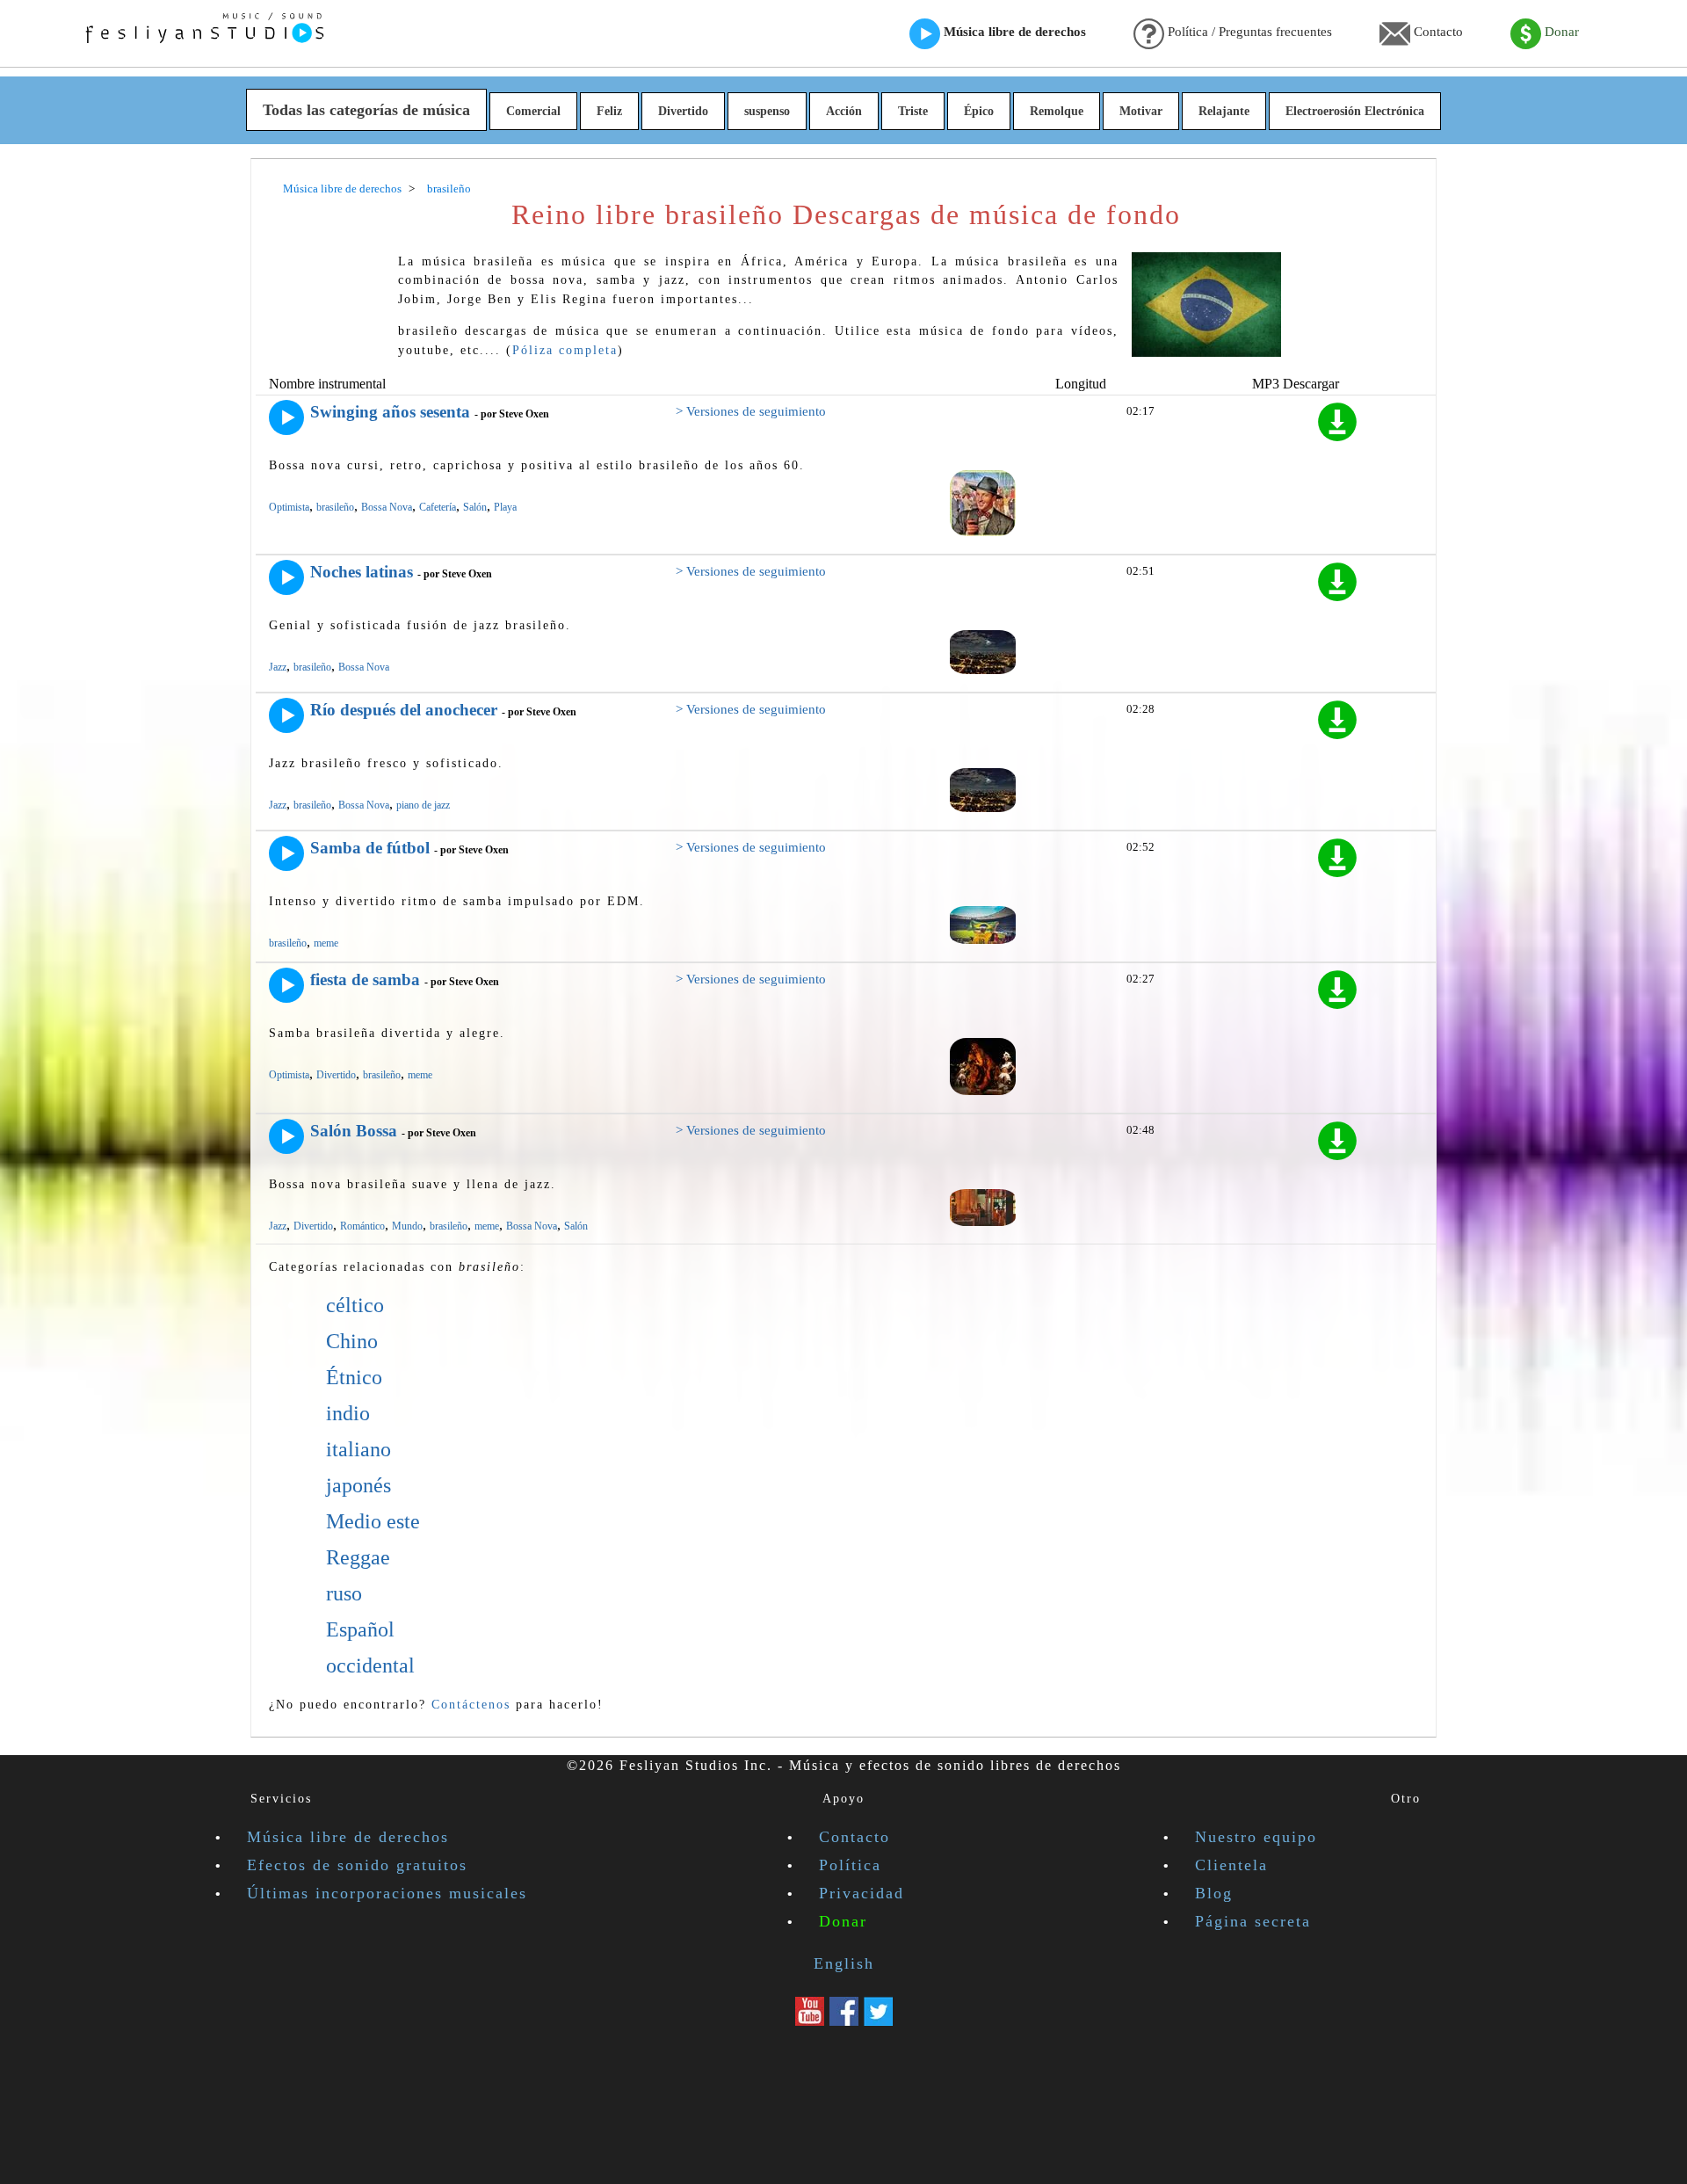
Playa (505, 507)
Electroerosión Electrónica (1355, 111)
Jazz (278, 667)
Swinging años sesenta (390, 412)
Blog (1214, 1893)
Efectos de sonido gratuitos (357, 1865)
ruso (344, 1593)
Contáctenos (471, 1704)
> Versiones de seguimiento (751, 411)
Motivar (1141, 111)
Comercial (533, 111)
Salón (475, 507)
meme (326, 943)
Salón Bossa (354, 1131)
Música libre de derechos (1013, 32)
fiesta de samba (365, 980)
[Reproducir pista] (286, 417)
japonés (358, 1485)
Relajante (1224, 111)
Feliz (609, 111)
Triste (913, 111)
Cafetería (438, 507)
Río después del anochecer (404, 710)
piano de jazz (423, 805)
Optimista (289, 507)
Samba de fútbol (370, 848)
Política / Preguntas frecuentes (1248, 32)
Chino (352, 1341)
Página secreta (1253, 1921)
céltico (355, 1305)
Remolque (1057, 111)
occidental (370, 1665)
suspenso (767, 111)
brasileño (335, 507)
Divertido (683, 111)
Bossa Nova (387, 507)
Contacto (1437, 32)
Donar (1560, 32)
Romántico (362, 1226)
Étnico (354, 1377)
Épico (979, 111)
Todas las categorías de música (366, 110)
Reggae (358, 1557)
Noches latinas (362, 572)
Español (360, 1629)
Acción (844, 111)
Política (850, 1865)
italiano (358, 1449)
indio (348, 1413)
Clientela (1231, 1865)
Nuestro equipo (1256, 1837)
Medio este (373, 1521)
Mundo (407, 1226)
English (844, 1963)
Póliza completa (565, 350)
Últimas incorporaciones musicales (387, 1893)
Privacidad (862, 1893)
